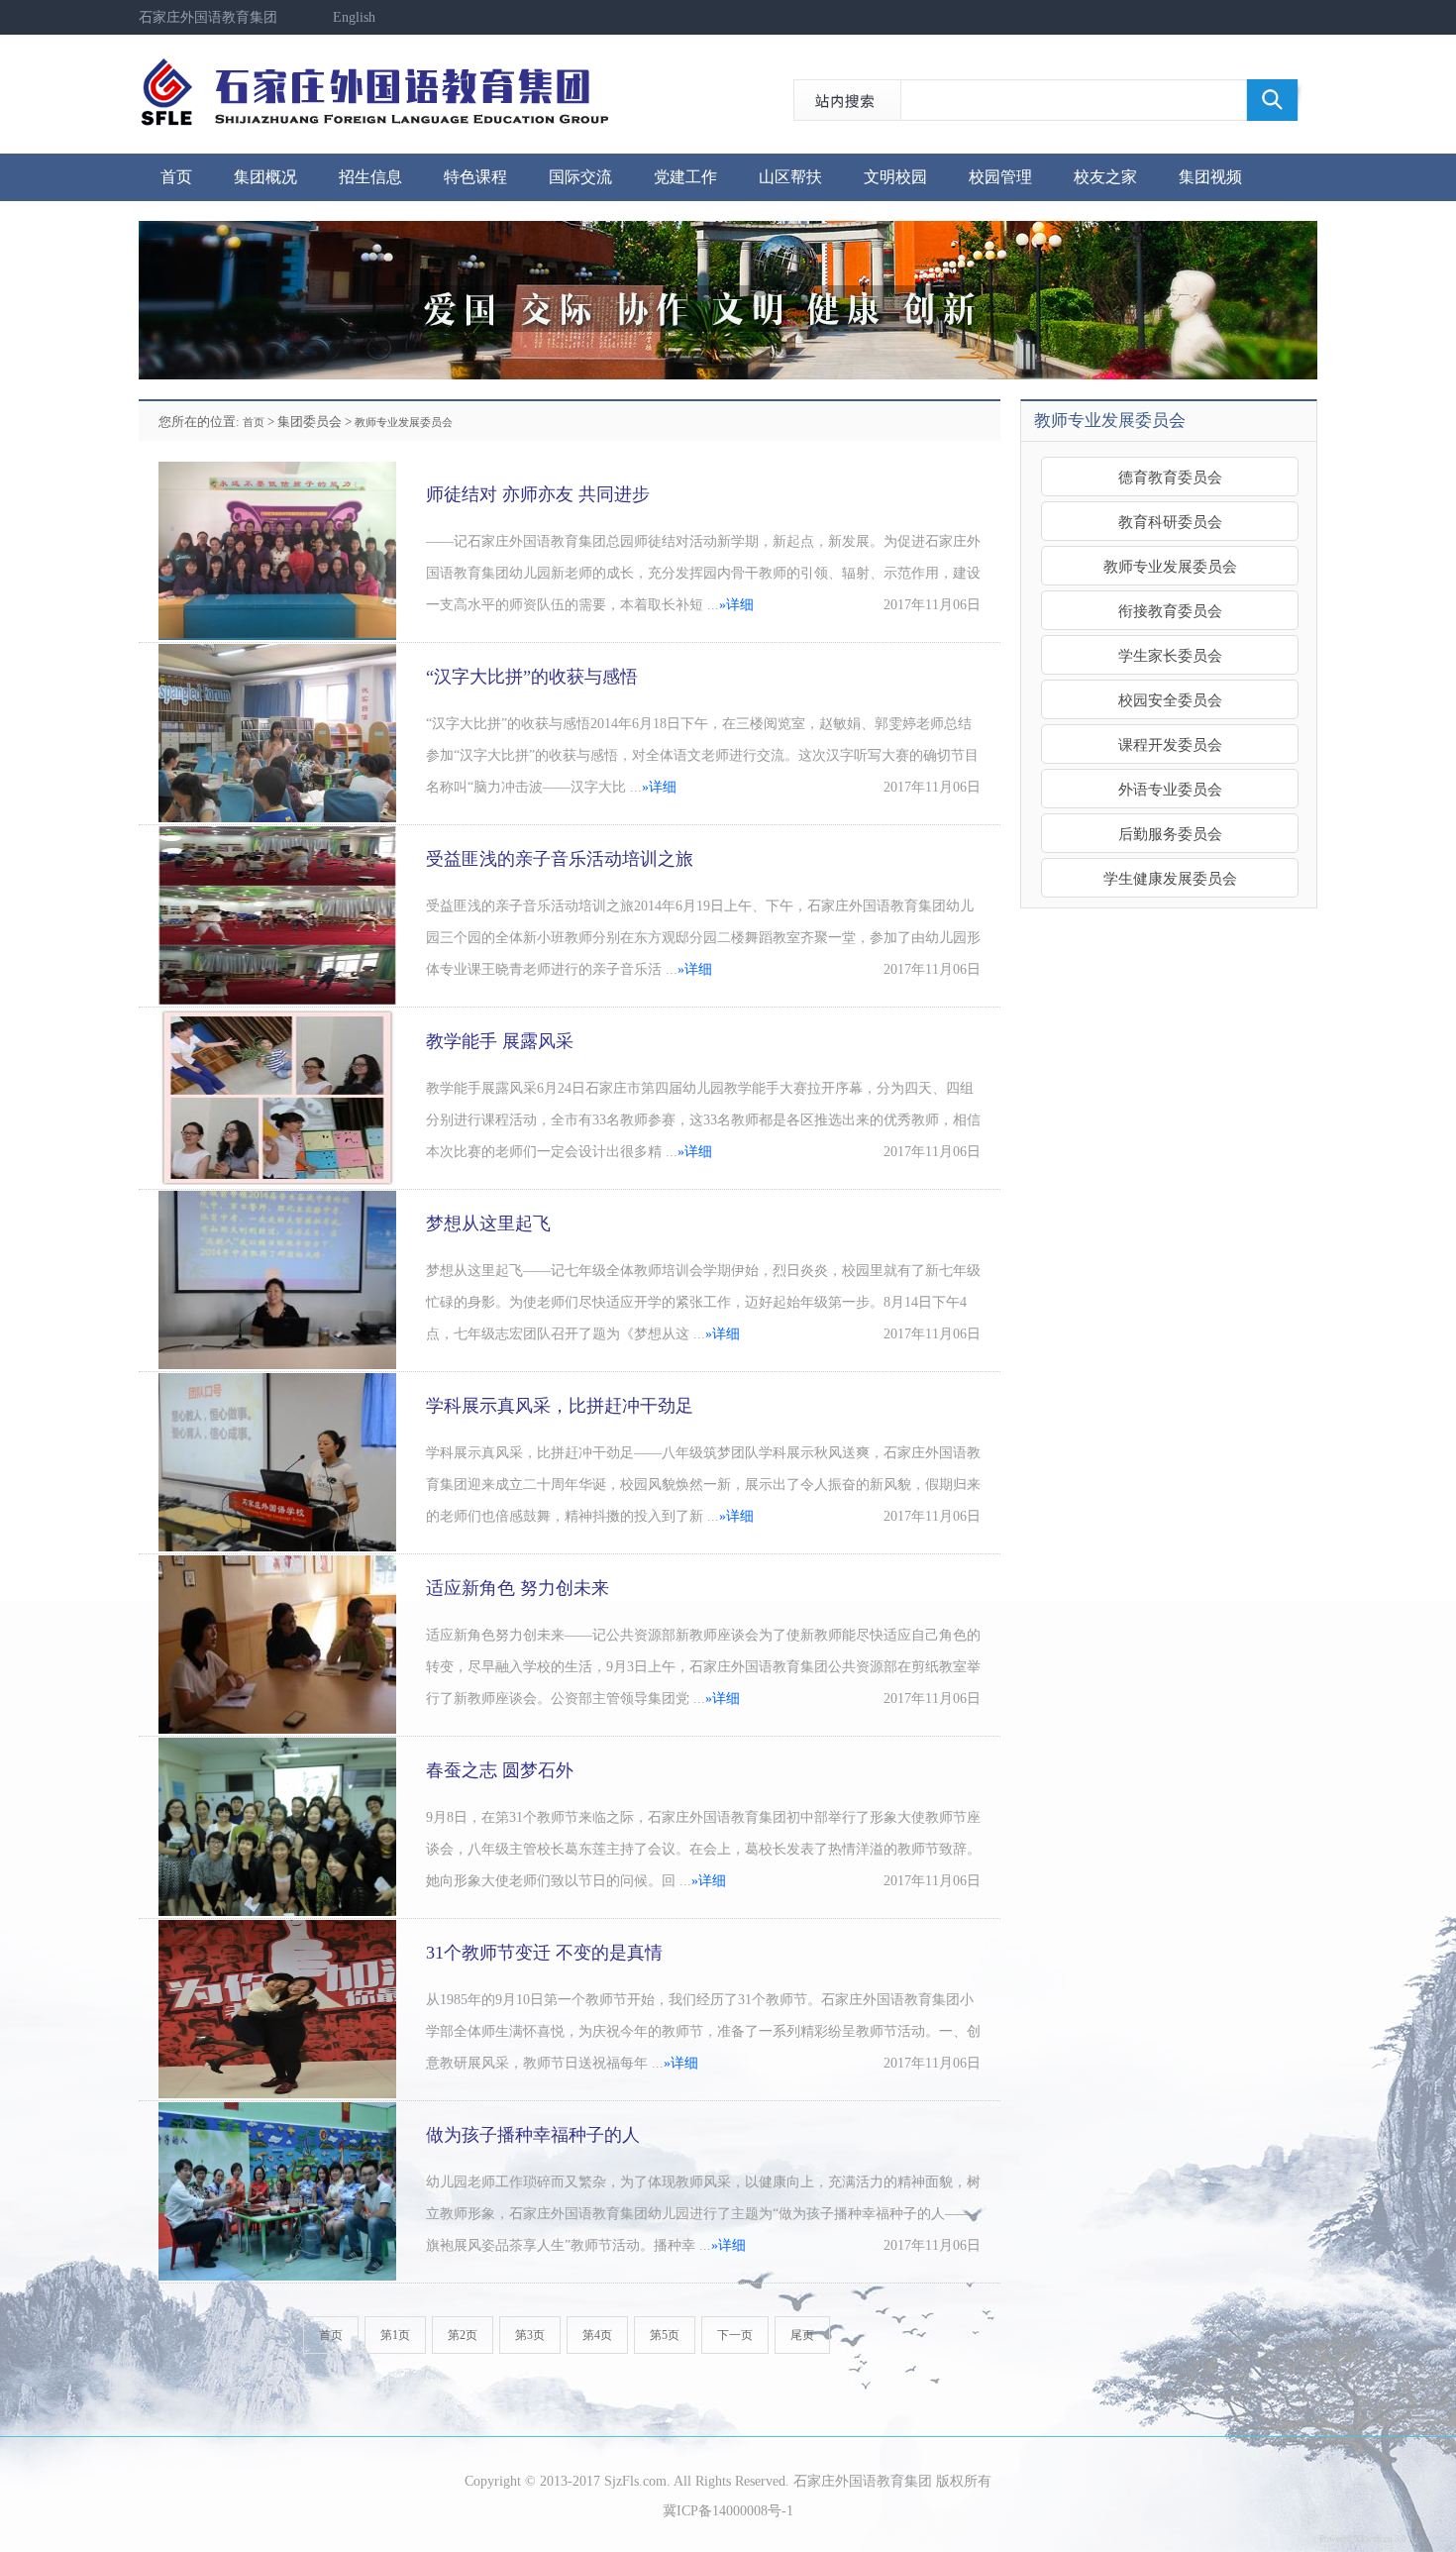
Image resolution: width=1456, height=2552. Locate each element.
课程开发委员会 (1170, 744)
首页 (176, 177)
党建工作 (685, 177)
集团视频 (1210, 177)
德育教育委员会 (1170, 477)
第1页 (395, 2335)
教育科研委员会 (1170, 522)
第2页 (463, 2335)
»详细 (736, 605)
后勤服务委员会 (1170, 834)
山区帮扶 (790, 177)
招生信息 (370, 177)
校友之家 (1105, 177)
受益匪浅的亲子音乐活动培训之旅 (560, 859)
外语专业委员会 (1170, 789)
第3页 (530, 2335)
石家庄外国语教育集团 (208, 17)
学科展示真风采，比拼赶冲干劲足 (560, 1406)
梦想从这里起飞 (488, 1223)
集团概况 (265, 177)
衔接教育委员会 (1170, 611)
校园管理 (1000, 177)
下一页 (735, 2335)
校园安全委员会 (1170, 700)
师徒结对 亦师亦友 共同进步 (538, 494)
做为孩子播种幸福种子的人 (533, 2135)
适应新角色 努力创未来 (518, 1588)
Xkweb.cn (1373, 2539)
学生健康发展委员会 (1170, 878)
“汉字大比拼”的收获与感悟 (532, 677)
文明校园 (895, 177)
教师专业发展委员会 (404, 422)
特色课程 (475, 177)
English (354, 17)
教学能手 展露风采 (500, 1041)
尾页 (802, 2335)
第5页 (665, 2335)
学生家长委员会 (1170, 655)
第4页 (597, 2335)
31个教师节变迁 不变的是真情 (544, 1953)
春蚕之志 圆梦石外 (500, 1770)
